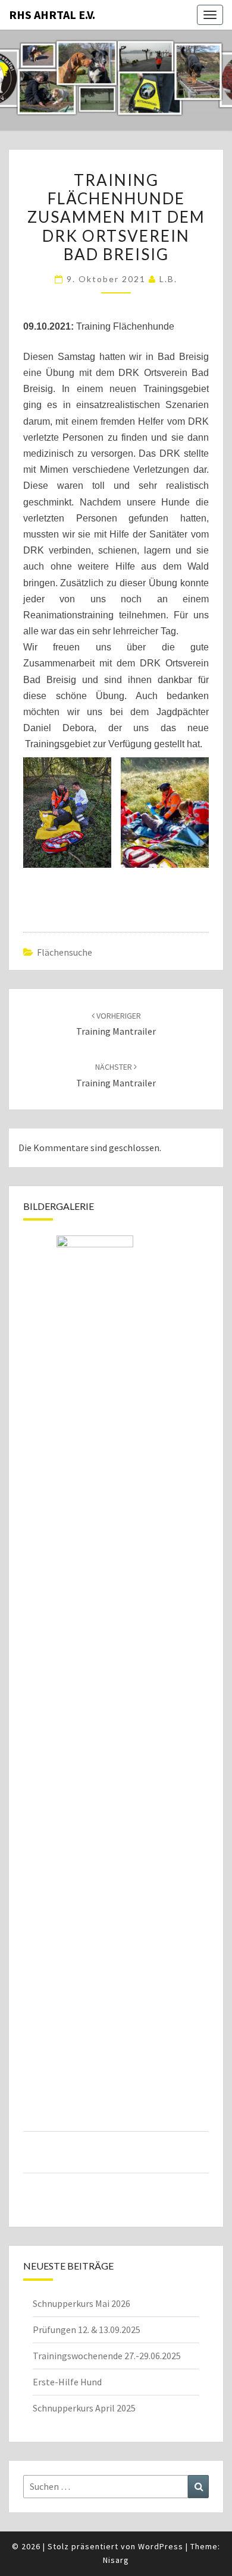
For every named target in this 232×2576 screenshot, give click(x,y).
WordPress (161, 2546)
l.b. (168, 279)
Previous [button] (33, 1707)
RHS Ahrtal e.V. (52, 15)
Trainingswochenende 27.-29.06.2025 (107, 2356)
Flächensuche (65, 952)
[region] (116, 1722)
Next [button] (199, 1707)
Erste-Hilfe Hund (67, 2382)
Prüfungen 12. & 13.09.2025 (87, 2330)
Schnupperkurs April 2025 (84, 2408)
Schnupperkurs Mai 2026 (81, 2303)
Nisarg (116, 2560)
